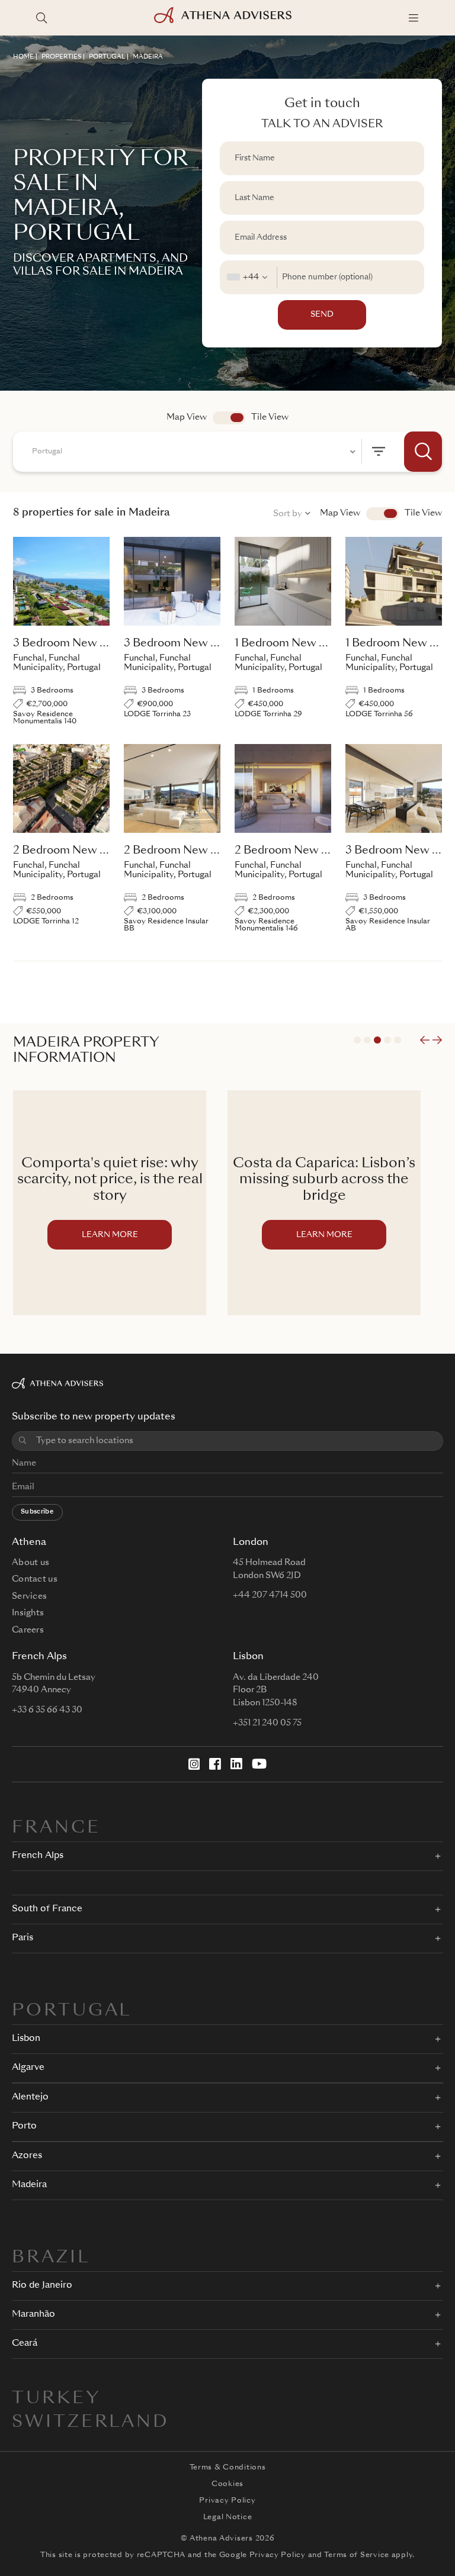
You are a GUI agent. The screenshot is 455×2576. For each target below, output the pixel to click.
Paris (23, 1938)
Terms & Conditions (228, 2468)
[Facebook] (215, 1764)
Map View (187, 417)
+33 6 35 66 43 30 (47, 1710)
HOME (23, 57)
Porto (24, 2126)
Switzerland (91, 2423)
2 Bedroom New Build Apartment (99, 851)
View (382, 514)
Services (29, 1596)
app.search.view (229, 418)
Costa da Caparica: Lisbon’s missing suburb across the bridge (110, 1180)
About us (31, 1563)
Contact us (35, 1579)
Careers (28, 1630)
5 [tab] (398, 1040)
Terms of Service (357, 2555)
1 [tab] (357, 1040)
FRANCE (56, 1828)
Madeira (29, 2185)
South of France (47, 1909)
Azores (27, 2156)
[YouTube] (259, 1764)
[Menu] (414, 18)
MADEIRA (148, 57)
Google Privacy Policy (262, 2555)
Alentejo (30, 2097)
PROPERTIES (61, 57)
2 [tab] (367, 1040)
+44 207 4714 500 (270, 1595)
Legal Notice (228, 2517)
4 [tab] (387, 1040)
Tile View (270, 417)
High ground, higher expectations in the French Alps (324, 1180)
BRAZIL (51, 2258)
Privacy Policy (227, 2501)
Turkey (57, 2399)
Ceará (25, 2344)
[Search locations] (41, 18)
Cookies (227, 2484)
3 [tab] (377, 1040)
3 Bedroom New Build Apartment (99, 643)
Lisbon (26, 2039)
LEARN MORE (110, 1235)
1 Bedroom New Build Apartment (319, 643)
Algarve (28, 2068)
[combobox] (249, 277)
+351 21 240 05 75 (267, 1723)
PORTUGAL (107, 57)
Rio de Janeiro (42, 2286)
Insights (28, 1613)
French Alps (38, 1856)
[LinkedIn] (236, 1764)
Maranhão (33, 2315)
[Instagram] (194, 1764)
